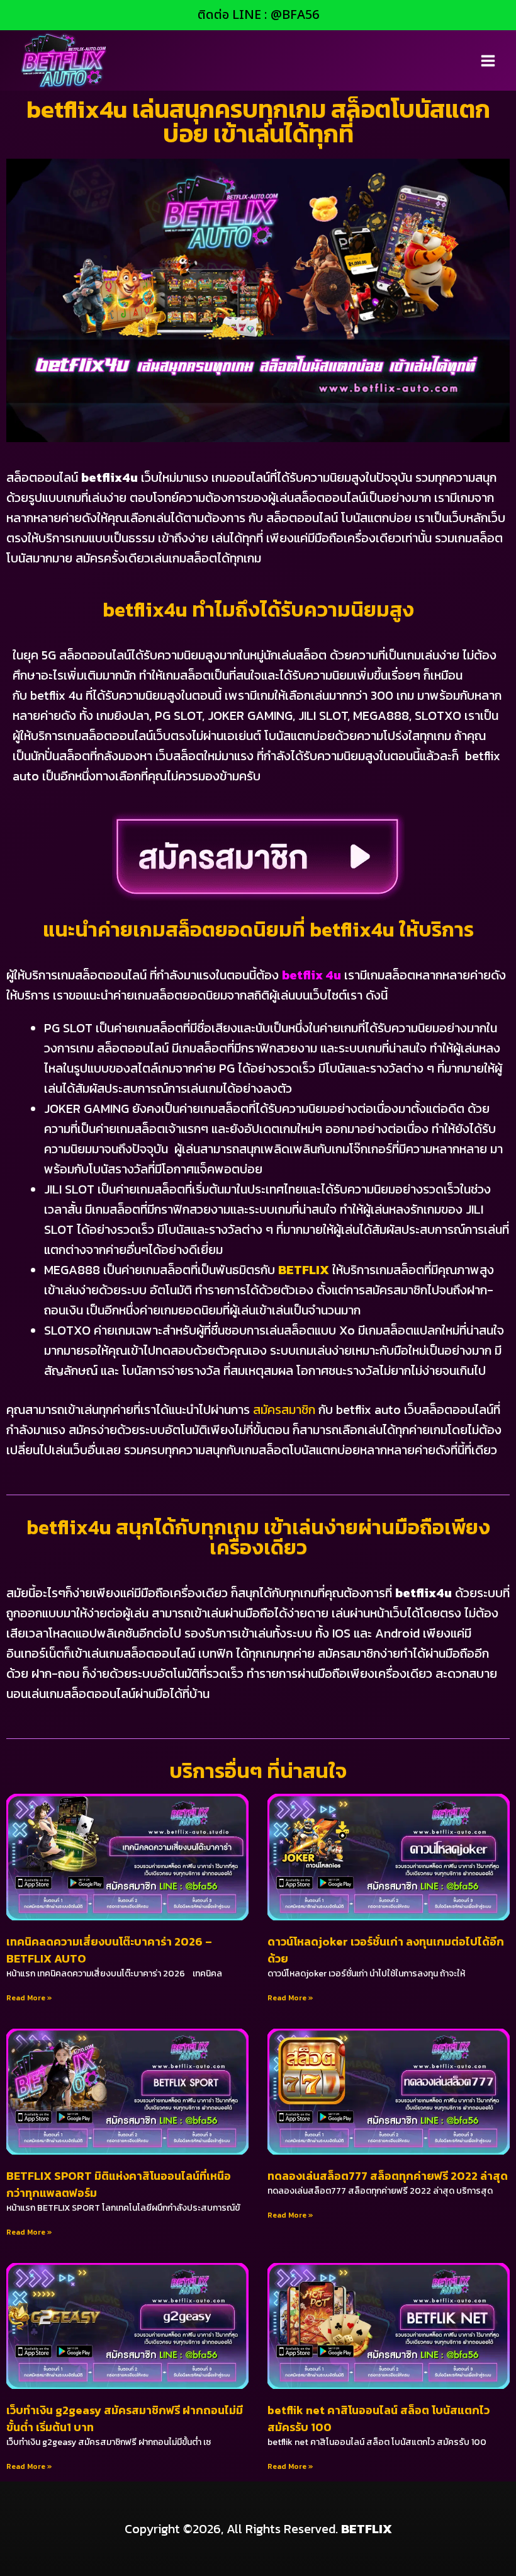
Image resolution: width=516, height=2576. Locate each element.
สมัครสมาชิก (284, 1410)
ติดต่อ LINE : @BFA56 (258, 15)
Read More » (29, 1998)
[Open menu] (488, 60)
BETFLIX (304, 1270)
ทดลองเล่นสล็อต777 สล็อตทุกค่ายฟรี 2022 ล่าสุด (388, 2176)
